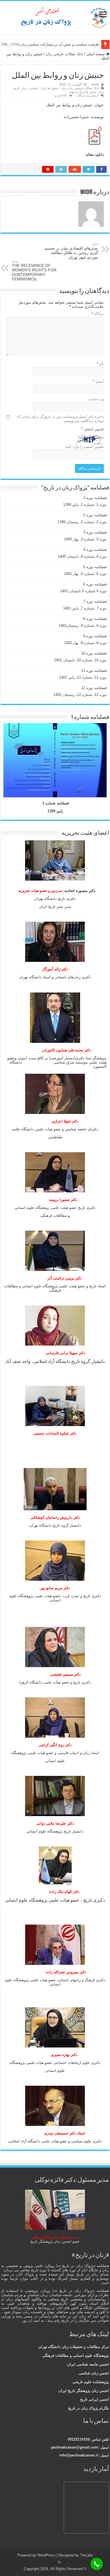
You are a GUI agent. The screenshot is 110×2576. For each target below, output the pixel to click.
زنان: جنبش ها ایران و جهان (86, 92)
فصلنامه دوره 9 (95, 636)
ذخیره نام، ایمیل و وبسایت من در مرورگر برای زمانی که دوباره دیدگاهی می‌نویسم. (60, 419)
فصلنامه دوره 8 (95, 619)
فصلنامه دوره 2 (95, 515)
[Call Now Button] (97, 2564)
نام (100, 364)
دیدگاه (98, 314)
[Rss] (59, 2562)
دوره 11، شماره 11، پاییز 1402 (83, 677)
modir (95, 84)
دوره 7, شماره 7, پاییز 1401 (85, 608)
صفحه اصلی (96, 54)
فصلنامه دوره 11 (94, 671)
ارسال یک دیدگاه (88, 95)
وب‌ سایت (96, 399)
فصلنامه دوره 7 (95, 601)
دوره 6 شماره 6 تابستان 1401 (83, 591)
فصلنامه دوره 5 (95, 567)
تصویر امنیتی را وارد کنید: (84, 447)
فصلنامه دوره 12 (94, 688)
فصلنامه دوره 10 (94, 653)
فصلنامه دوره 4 (95, 550)
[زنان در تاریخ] (55, 16)
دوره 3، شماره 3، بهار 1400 (85, 539)
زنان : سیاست (37, 88)
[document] (55, 1147)
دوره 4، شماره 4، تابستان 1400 (82, 556)
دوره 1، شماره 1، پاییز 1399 (85, 505)
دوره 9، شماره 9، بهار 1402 (85, 643)
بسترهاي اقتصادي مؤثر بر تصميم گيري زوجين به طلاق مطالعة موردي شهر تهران (71, 251)
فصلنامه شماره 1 (56, 803)
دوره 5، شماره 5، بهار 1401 (85, 574)
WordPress (47, 2555)
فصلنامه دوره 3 (95, 532)
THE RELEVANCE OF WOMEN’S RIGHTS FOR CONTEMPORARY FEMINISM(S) (34, 270)
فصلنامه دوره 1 (95, 498)
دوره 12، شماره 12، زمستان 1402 (80, 695)
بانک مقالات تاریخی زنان (64, 54)
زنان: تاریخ (20, 88)
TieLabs (87, 2555)
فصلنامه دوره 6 (95, 584)
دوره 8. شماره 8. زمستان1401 (83, 626)
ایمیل (98, 381)
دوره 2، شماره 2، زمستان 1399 (82, 522)
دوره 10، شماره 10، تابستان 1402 (80, 660)
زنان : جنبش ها (57, 88)
